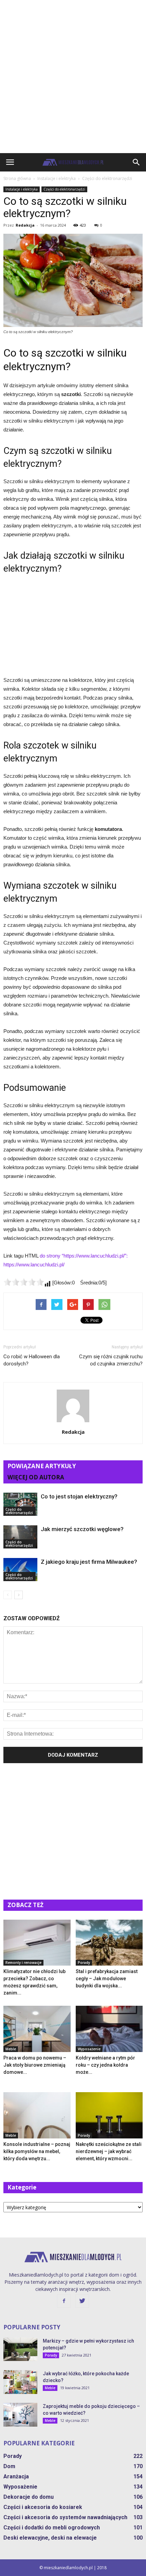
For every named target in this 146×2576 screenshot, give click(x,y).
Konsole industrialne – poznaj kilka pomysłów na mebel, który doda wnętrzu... (37, 2151)
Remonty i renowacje (23, 1963)
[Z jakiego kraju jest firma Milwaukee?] (20, 1570)
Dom (9, 2466)
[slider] (24, 1282)
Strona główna (17, 178)
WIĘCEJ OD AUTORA (36, 1477)
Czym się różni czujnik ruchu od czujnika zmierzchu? (111, 1360)
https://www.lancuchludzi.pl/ (34, 1265)
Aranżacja (16, 2476)
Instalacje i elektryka (22, 189)
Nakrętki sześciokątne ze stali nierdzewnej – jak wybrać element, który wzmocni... (109, 2151)
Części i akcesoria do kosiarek (43, 2507)
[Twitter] (82, 2301)
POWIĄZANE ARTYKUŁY (42, 1466)
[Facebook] (64, 2301)
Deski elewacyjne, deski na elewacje (50, 2538)
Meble (11, 2049)
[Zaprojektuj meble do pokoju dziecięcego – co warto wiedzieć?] (20, 2415)
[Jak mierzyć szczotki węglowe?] (20, 1537)
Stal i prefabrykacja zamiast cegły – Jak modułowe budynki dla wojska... (107, 1979)
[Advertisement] (73, 77)
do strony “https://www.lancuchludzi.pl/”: (84, 1256)
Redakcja (25, 225)
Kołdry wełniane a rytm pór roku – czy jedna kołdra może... (105, 2065)
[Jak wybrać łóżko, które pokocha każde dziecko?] (20, 2382)
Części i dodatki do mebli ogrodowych (52, 2528)
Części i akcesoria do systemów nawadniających (65, 2517)
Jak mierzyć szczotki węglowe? (82, 1529)
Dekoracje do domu (29, 2497)
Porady (84, 1963)
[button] (136, 162)
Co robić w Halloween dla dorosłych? (32, 1360)
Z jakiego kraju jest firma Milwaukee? (89, 1562)
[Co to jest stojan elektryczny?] (20, 1504)
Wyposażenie (89, 2049)
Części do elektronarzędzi (64, 189)
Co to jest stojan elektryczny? (79, 1496)
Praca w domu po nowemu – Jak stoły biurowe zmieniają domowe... (35, 2065)
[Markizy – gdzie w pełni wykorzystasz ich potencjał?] (20, 2349)
